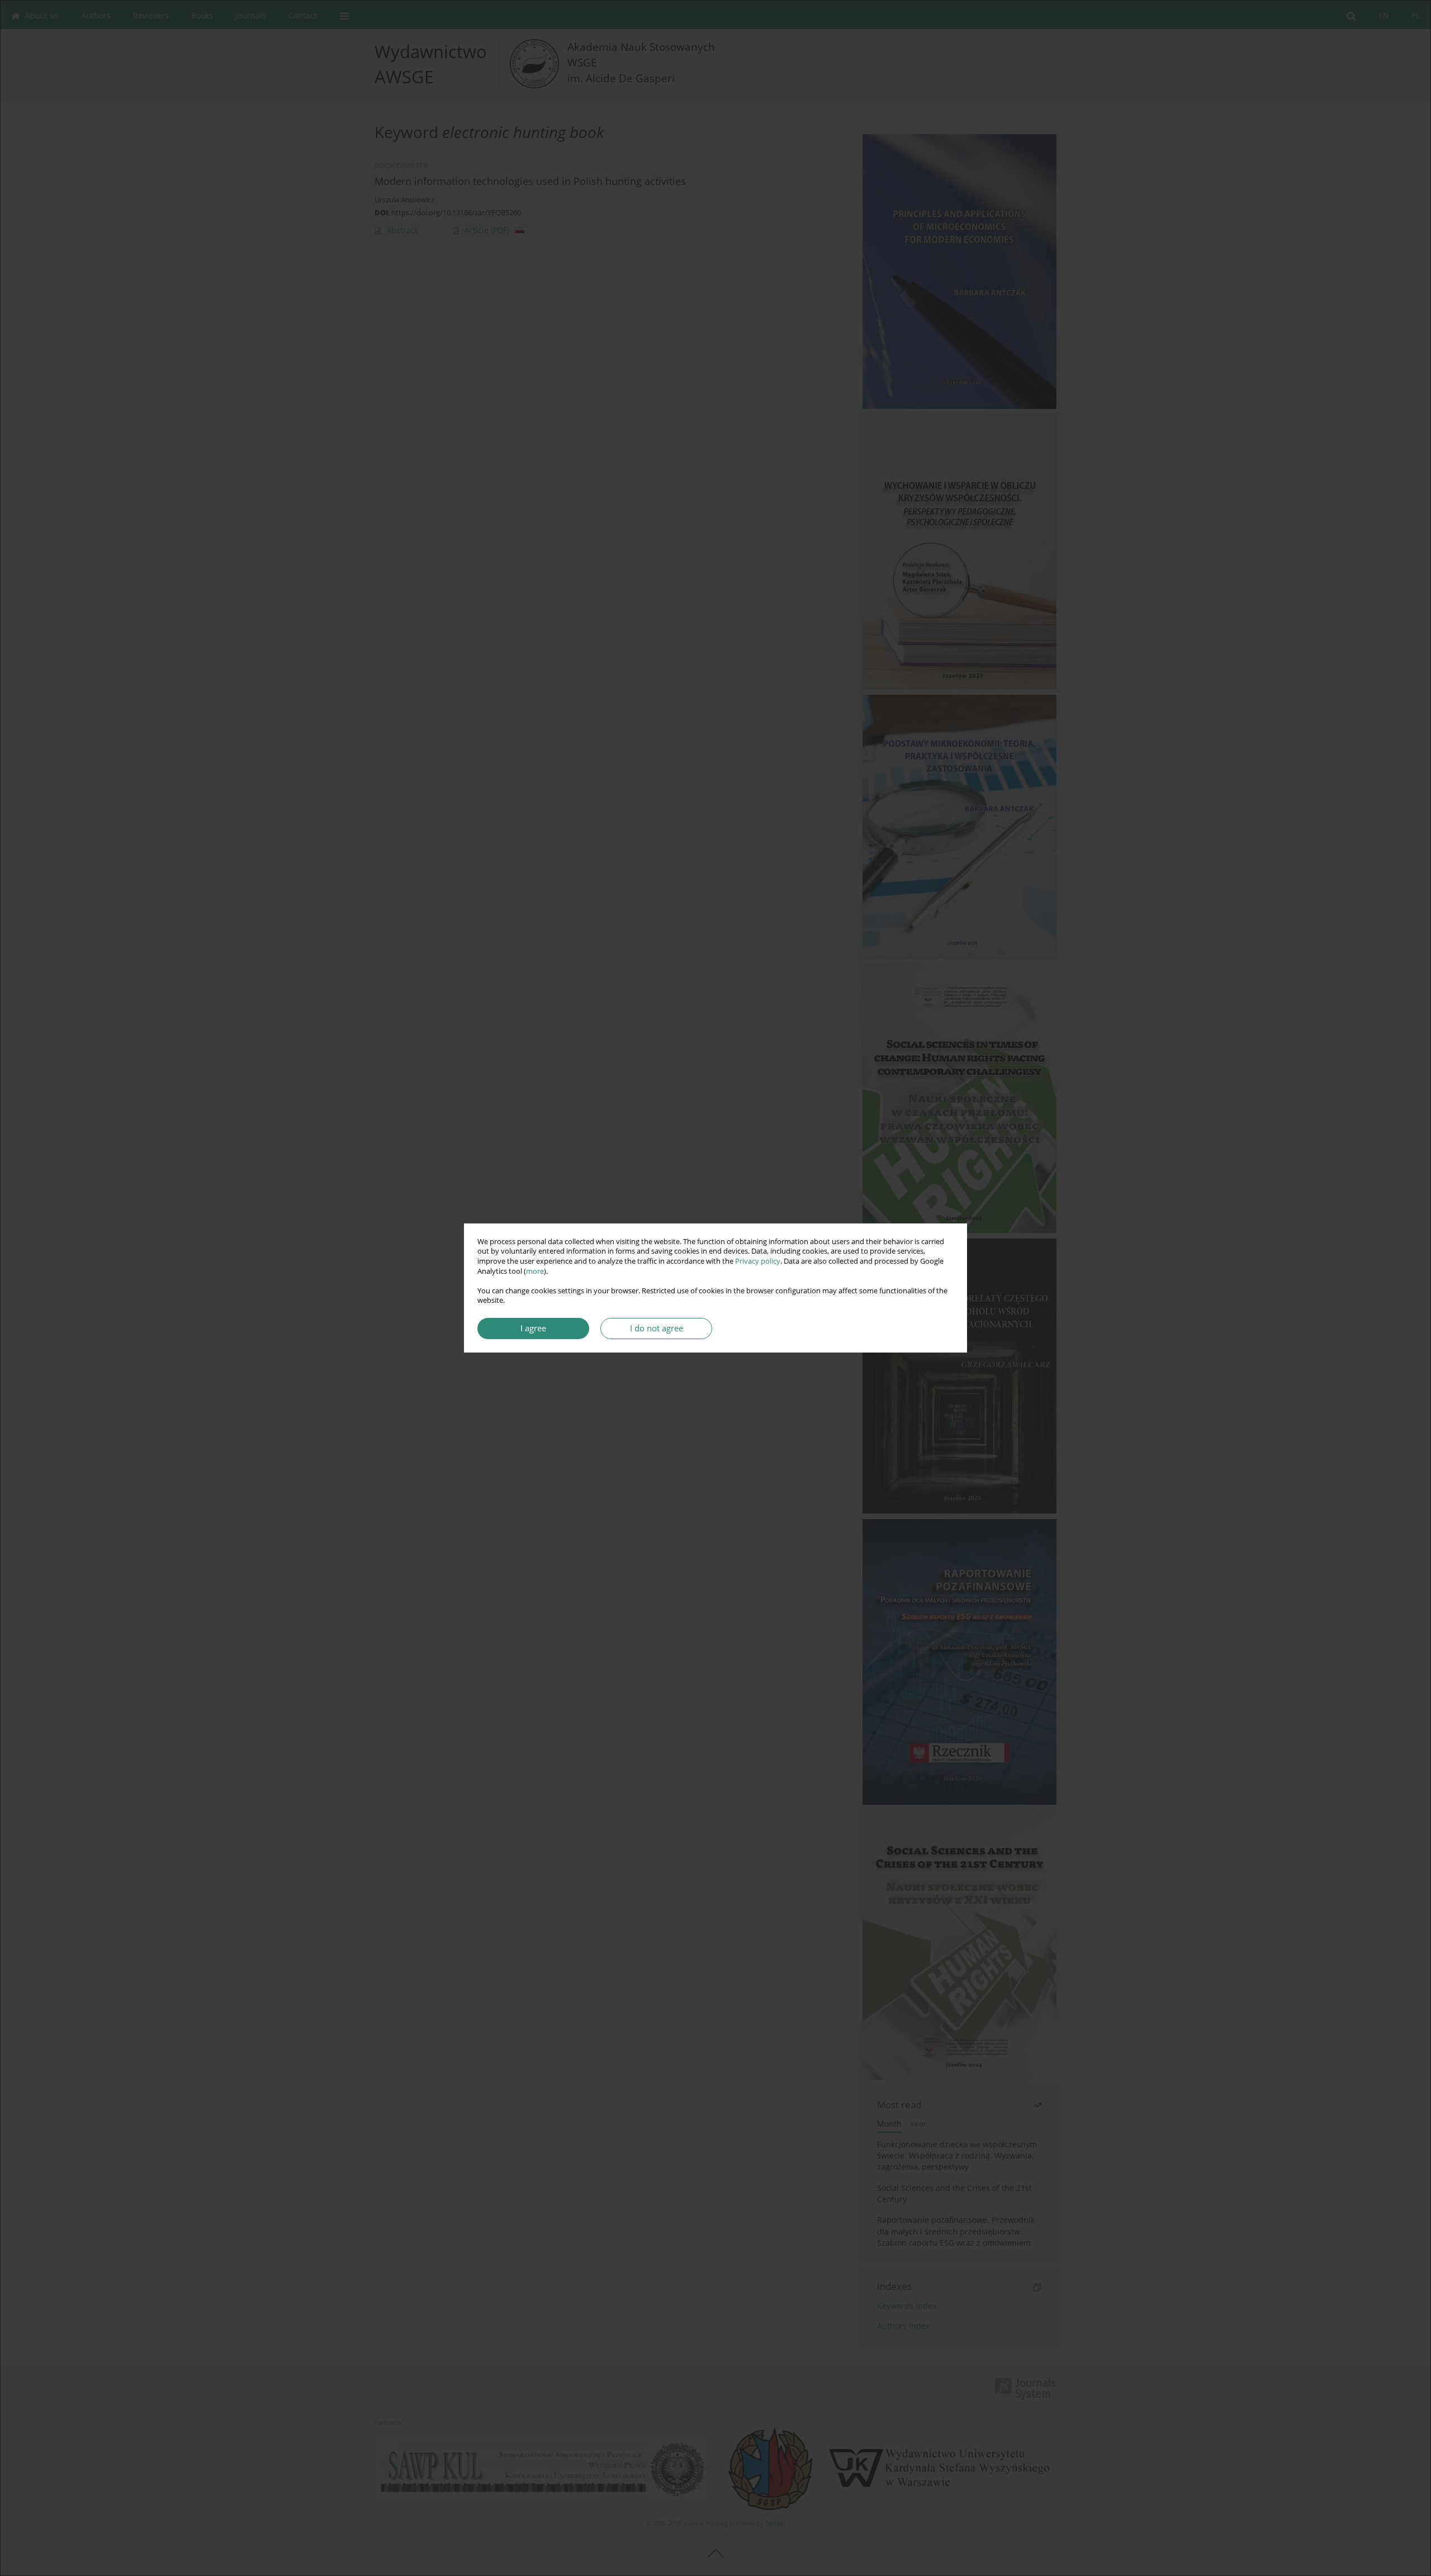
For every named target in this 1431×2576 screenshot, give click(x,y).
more (535, 1271)
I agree (533, 1328)
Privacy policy (758, 1261)
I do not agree (657, 1328)
